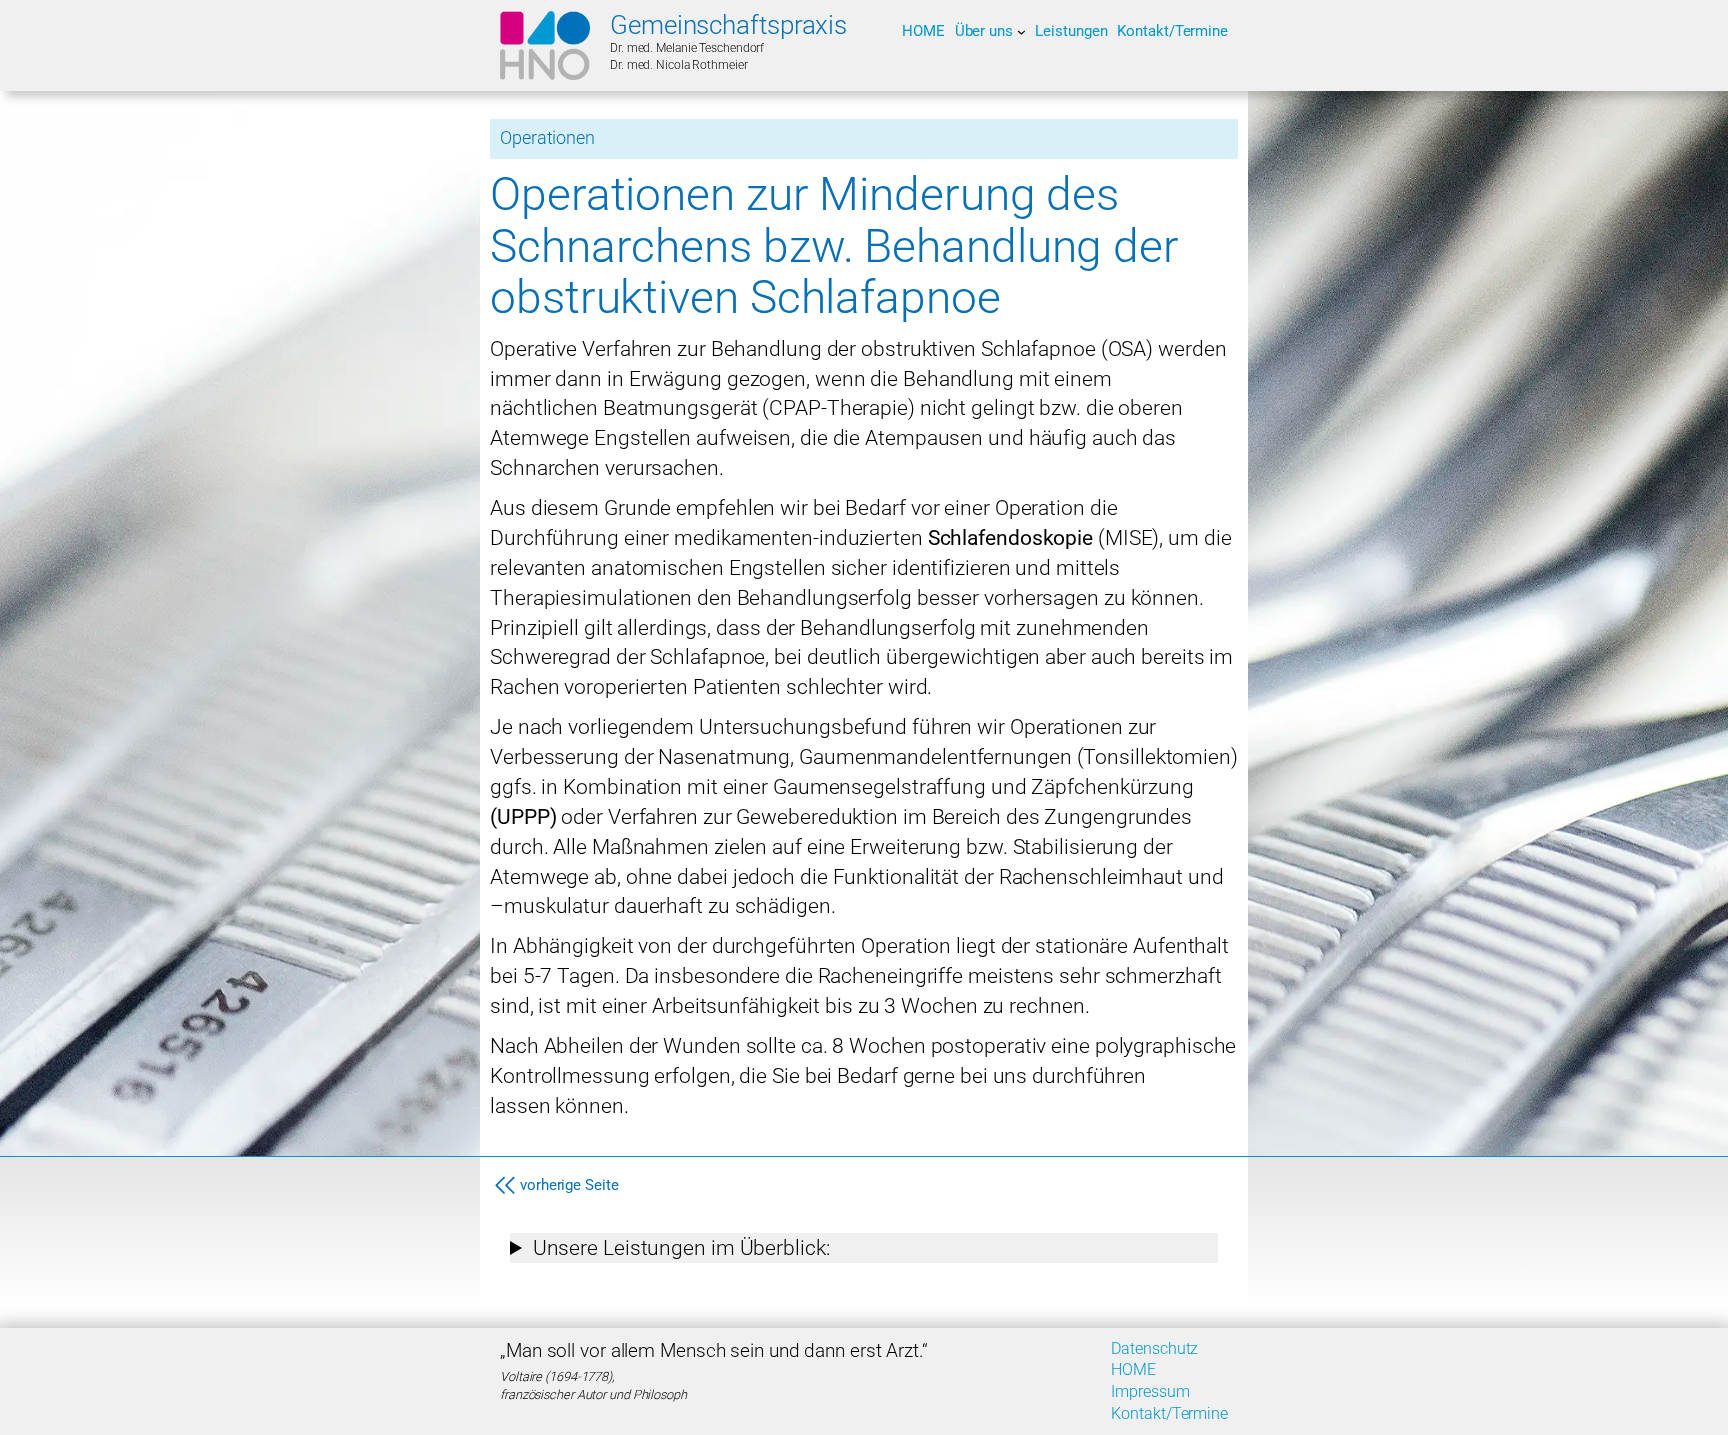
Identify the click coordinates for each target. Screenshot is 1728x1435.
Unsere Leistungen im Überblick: (681, 1247)
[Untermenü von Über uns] (1021, 31)
